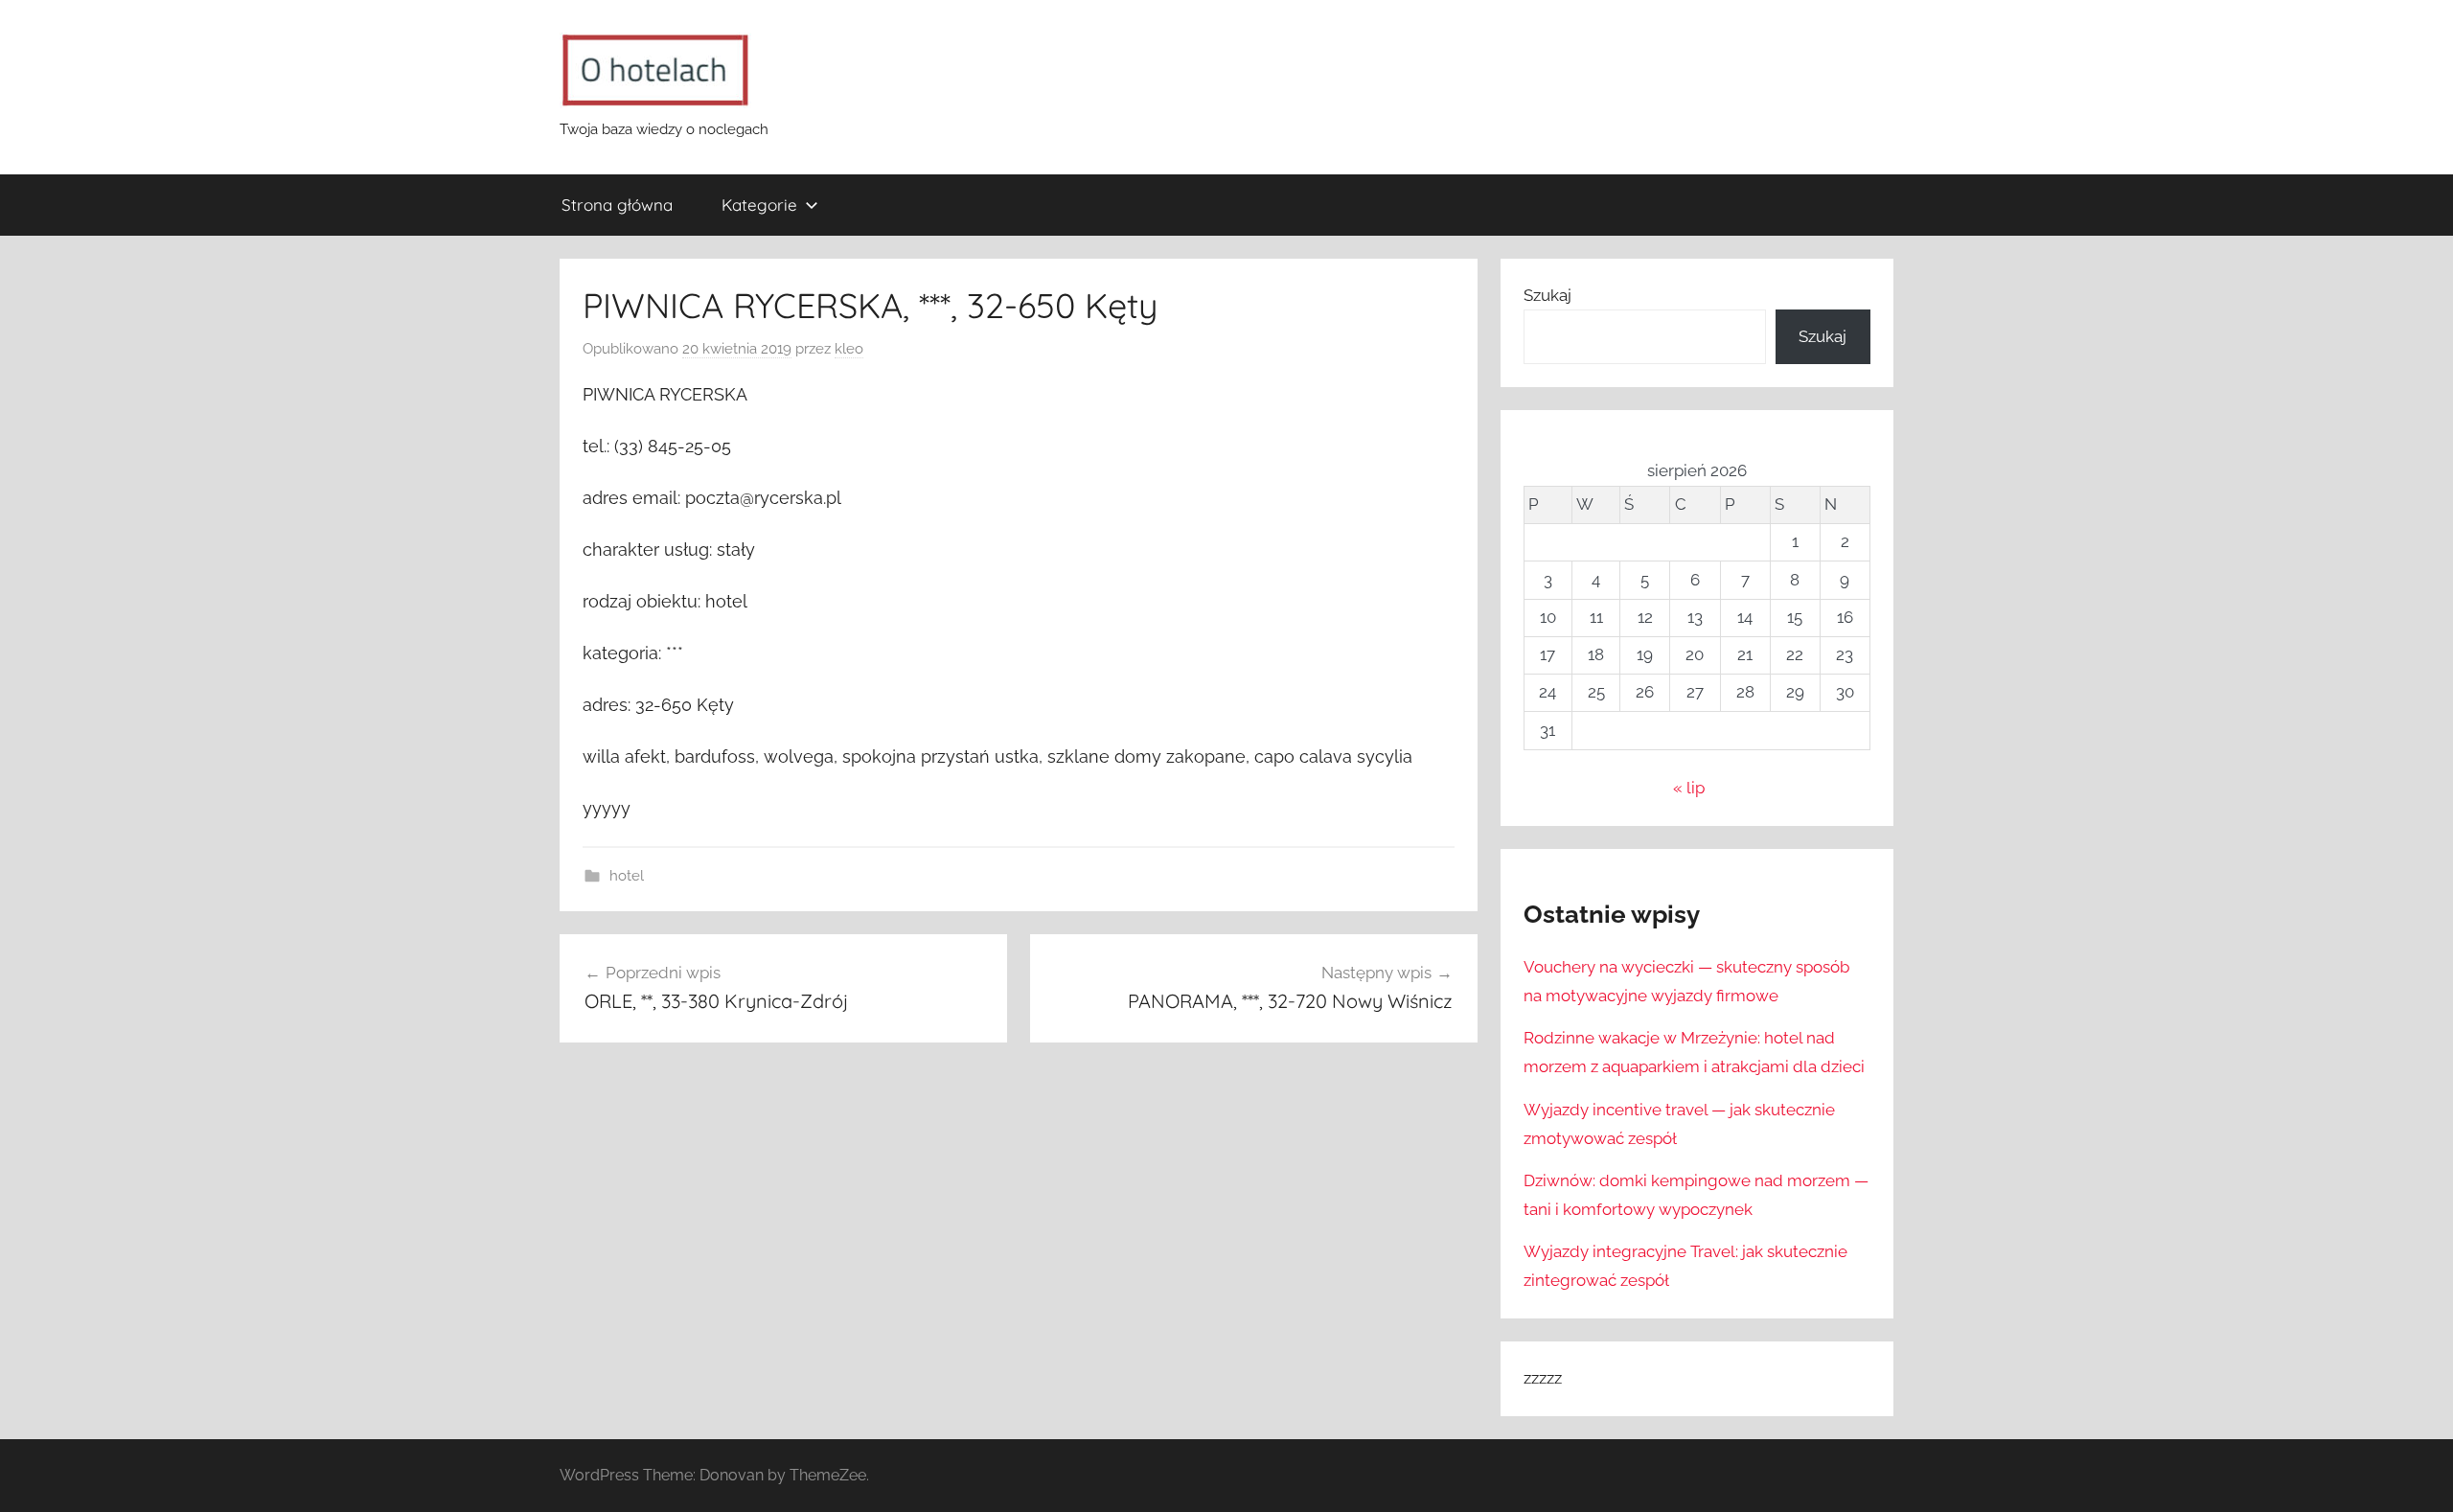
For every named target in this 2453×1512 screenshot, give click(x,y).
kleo (849, 349)
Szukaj (1547, 295)
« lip (1689, 788)
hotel (627, 876)
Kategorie (759, 205)
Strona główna (617, 205)
